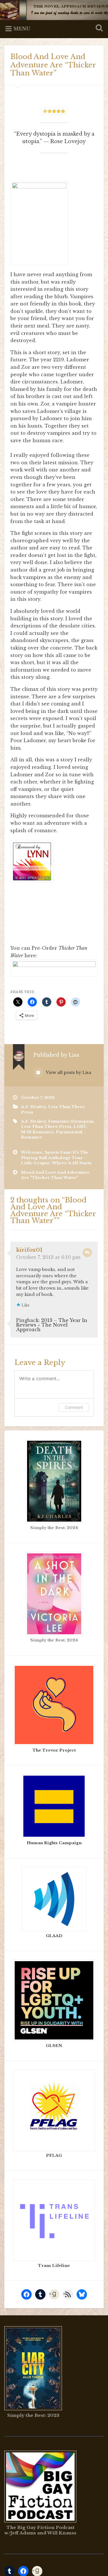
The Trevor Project (54, 1750)
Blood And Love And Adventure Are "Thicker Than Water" (55, 1175)
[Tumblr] (40, 2294)
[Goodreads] (54, 2294)
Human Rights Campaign (54, 1843)
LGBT (80, 1127)
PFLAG (54, 2155)
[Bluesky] (82, 2294)
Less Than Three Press (46, 1127)
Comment (74, 1407)
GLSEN (54, 2046)
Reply (87, 1253)
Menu (22, 29)
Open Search (98, 29)
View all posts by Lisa (68, 1072)
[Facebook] (26, 2294)
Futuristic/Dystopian (71, 1121)
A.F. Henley (33, 1107)
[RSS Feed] (68, 2294)
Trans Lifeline (54, 2266)
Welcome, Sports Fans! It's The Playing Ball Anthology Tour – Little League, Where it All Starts (56, 1158)
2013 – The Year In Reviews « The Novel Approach (52, 1325)
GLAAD (54, 1936)
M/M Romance (37, 1132)
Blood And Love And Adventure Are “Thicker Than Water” (53, 65)
